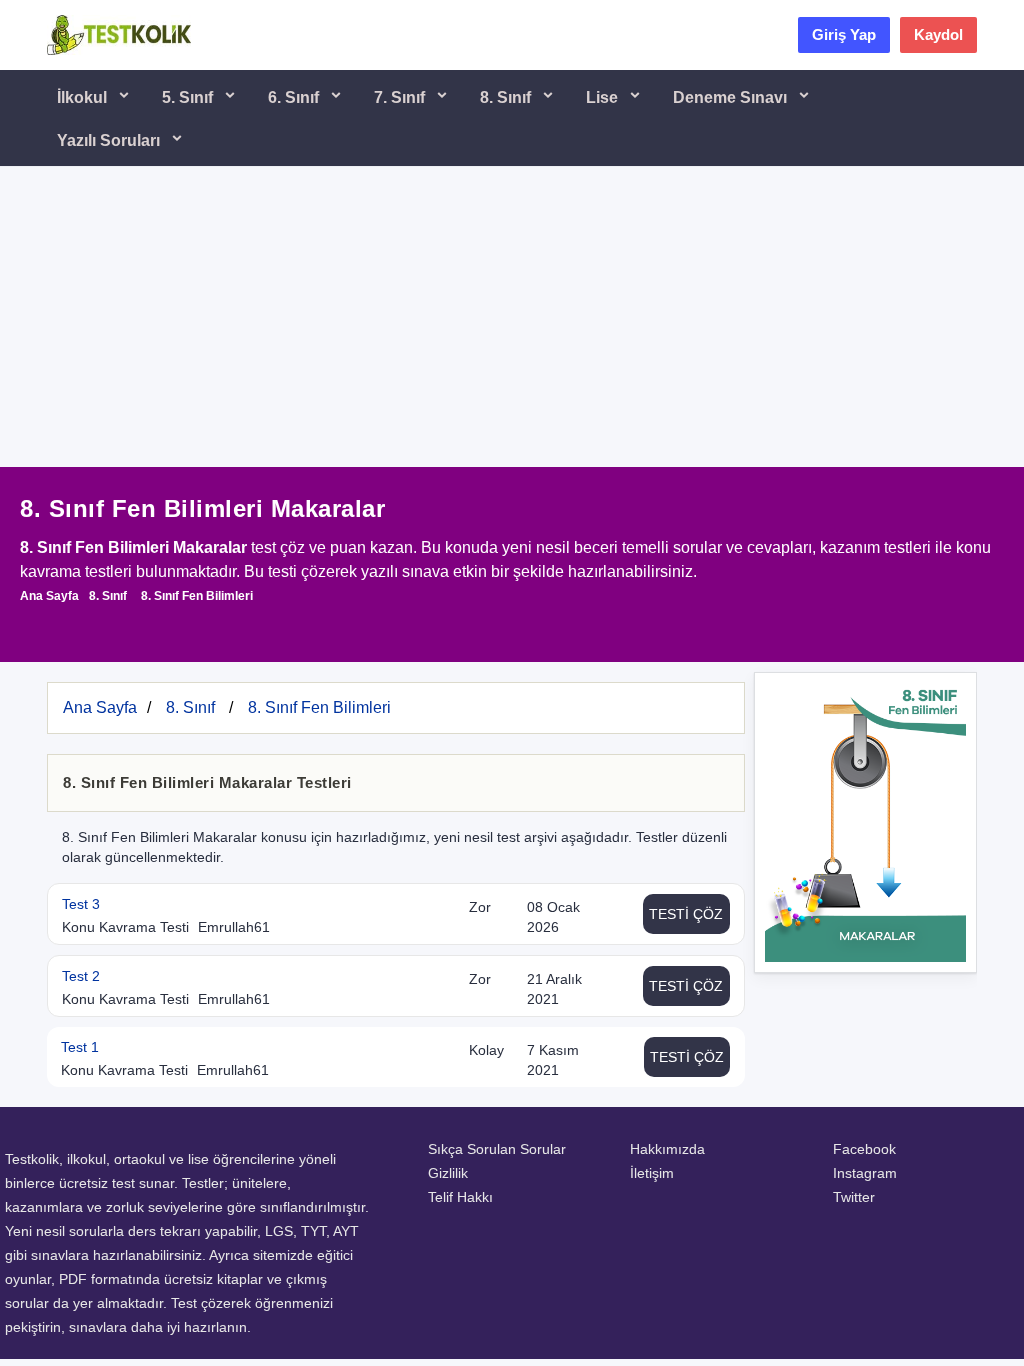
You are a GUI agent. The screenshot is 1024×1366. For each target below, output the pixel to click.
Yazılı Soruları (110, 140)
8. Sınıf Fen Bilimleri (197, 596)
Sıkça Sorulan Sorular (497, 1149)
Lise (604, 97)
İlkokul (84, 97)
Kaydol (938, 34)
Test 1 (80, 1047)
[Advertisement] (512, 317)
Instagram (865, 1173)
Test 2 (81, 976)
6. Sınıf (295, 97)
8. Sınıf (507, 97)
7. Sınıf (401, 97)
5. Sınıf (189, 97)
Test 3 (81, 904)
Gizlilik (448, 1173)
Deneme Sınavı (732, 97)
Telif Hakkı (460, 1197)
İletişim (652, 1173)
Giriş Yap (844, 34)
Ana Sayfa (49, 596)
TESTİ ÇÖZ (686, 914)
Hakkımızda (667, 1149)
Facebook (864, 1149)
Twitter (854, 1197)
